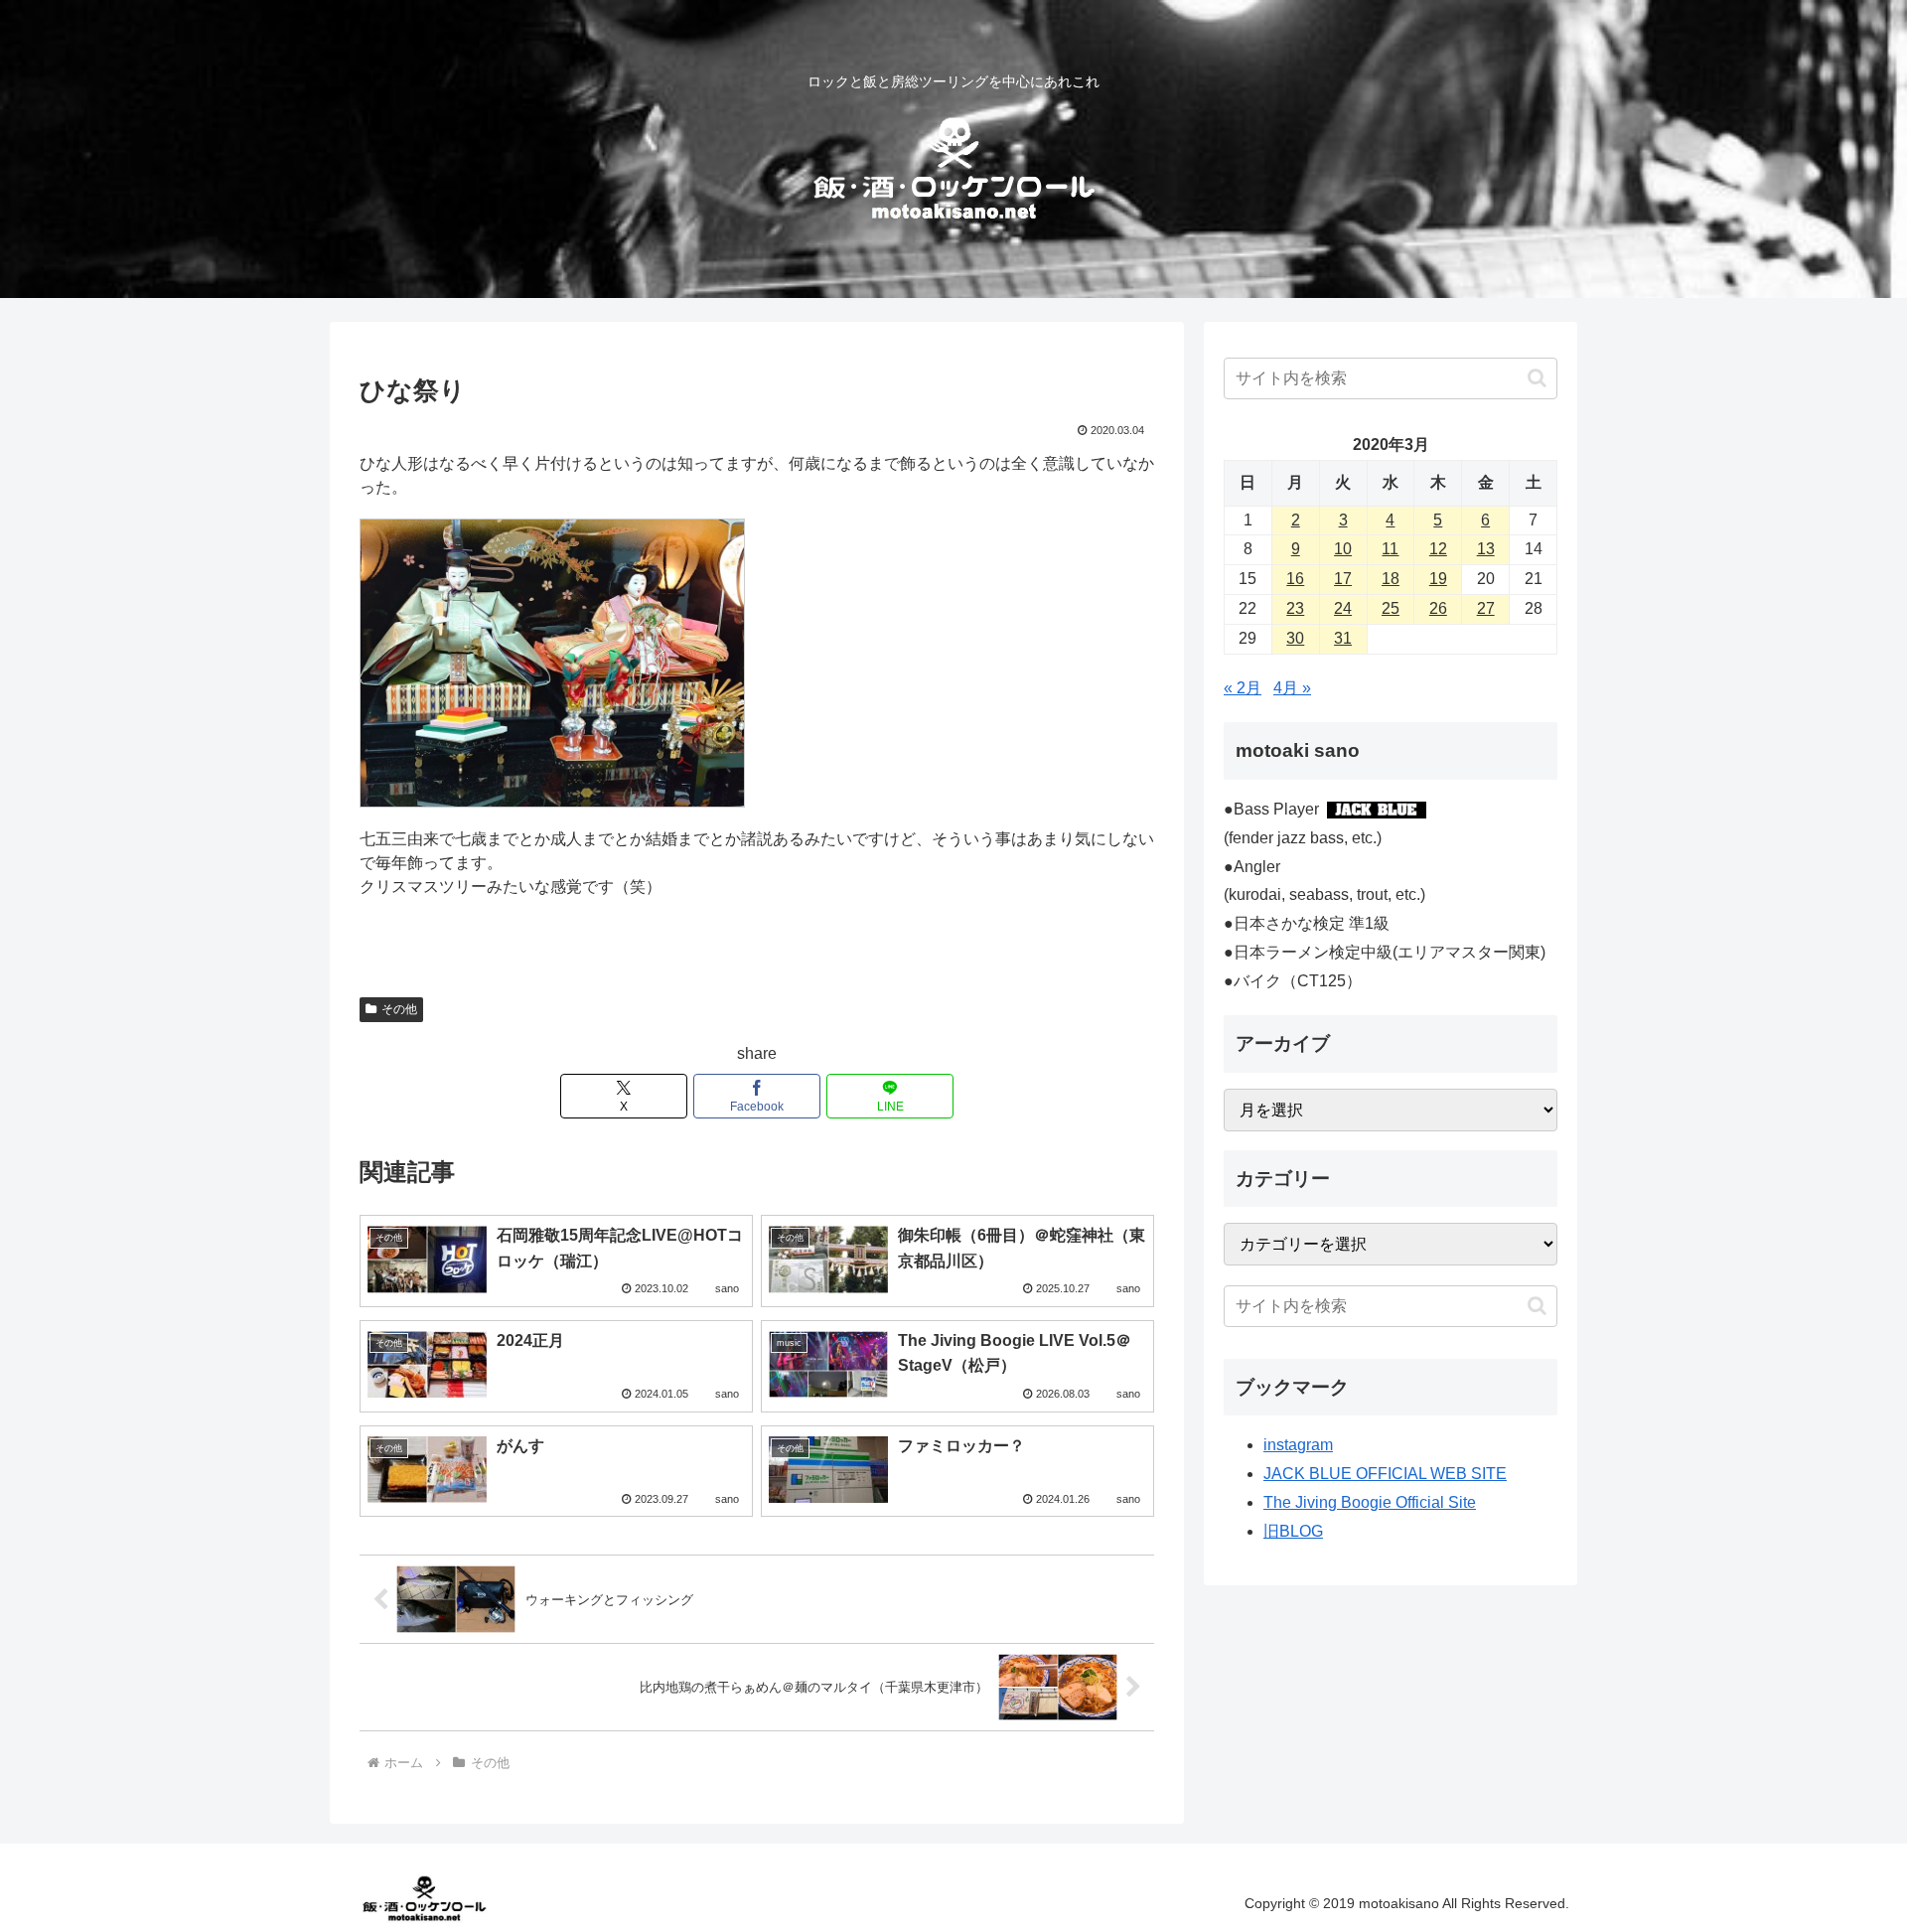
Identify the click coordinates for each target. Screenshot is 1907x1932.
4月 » (1292, 688)
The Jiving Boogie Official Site (1370, 1502)
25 (1391, 608)
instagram (1298, 1445)
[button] (1537, 378)
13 (1486, 549)
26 (1438, 608)
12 (1438, 549)
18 (1391, 579)
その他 (399, 1009)
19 (1438, 579)
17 (1343, 579)
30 (1295, 638)
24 (1343, 608)
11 (1390, 549)
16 (1295, 579)
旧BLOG (1293, 1531)
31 (1343, 638)
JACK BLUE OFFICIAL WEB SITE (1385, 1474)
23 (1295, 608)
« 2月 (1243, 688)
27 (1486, 608)
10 (1343, 549)
